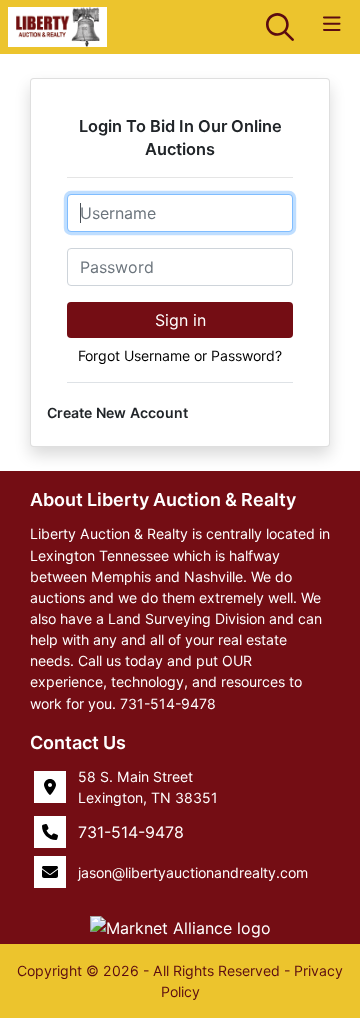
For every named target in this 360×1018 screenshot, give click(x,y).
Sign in (180, 320)
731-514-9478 (131, 832)
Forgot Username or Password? (180, 355)
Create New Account (117, 412)
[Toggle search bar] (280, 27)
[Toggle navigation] (332, 24)
